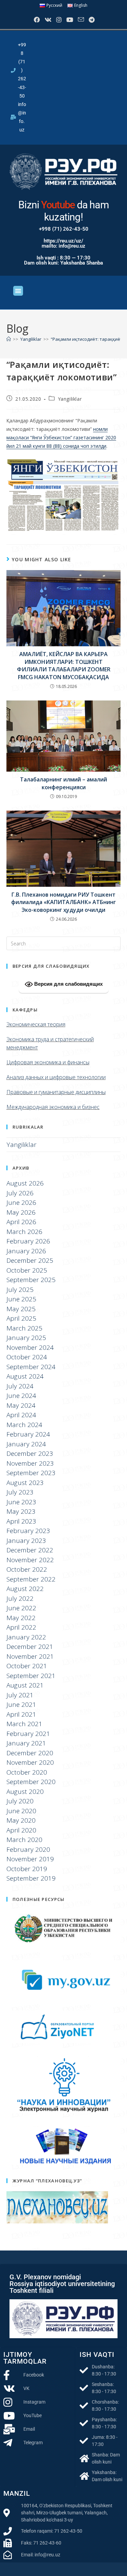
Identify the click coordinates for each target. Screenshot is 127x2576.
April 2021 (21, 1714)
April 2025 (21, 1318)
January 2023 (26, 1541)
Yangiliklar (70, 399)
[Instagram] (58, 20)
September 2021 (31, 1676)
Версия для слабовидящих (68, 984)
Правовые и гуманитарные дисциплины (56, 1092)
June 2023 (21, 1502)
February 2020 (28, 1849)
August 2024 (25, 1376)
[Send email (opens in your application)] (80, 20)
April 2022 (21, 1627)
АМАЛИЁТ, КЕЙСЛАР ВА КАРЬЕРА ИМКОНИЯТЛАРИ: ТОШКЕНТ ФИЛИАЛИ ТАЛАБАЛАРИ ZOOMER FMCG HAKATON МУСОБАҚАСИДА (64, 665)
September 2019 (31, 1878)
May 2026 (21, 1212)
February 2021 (28, 1734)
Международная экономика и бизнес (53, 1107)
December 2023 (30, 1453)
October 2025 (27, 1270)
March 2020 (24, 1840)
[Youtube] (69, 20)
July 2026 (20, 1193)
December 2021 (30, 1647)
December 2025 (30, 1260)
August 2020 (25, 1792)
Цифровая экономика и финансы (48, 1062)
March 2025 (24, 1328)
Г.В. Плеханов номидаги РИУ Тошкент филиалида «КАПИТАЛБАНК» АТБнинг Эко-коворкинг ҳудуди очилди (63, 902)
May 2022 (21, 1618)
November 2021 (30, 1656)
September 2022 (31, 1579)
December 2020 (30, 1753)
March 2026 (24, 1232)
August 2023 (25, 1483)
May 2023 (21, 1511)
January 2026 (26, 1251)
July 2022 (20, 1598)
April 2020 (21, 1830)
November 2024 (30, 1347)
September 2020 (31, 1782)
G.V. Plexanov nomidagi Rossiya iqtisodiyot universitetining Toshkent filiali (62, 2284)
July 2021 (20, 1695)
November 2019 (30, 1859)
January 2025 (26, 1338)
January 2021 (26, 1743)
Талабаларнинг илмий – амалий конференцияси (63, 783)
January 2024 (26, 1444)
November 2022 (30, 1560)
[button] (18, 291)
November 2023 (30, 1463)
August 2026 (25, 1183)
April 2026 (21, 1222)
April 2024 (21, 1415)
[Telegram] (91, 20)
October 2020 (27, 1772)
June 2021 (21, 1704)
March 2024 (24, 1425)
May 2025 (21, 1309)
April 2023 (21, 1521)
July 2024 (20, 1386)
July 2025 (20, 1290)
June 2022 (21, 1608)
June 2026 (21, 1202)
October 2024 (27, 1357)
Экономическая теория (36, 1024)
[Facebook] (36, 20)
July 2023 (20, 1492)
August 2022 (25, 1589)
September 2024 (31, 1367)
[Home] (9, 339)
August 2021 (25, 1685)
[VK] (47, 20)
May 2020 (21, 1820)
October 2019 (27, 1869)
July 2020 (20, 1801)
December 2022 (30, 1550)
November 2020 (30, 1762)
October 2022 (27, 1569)
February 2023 (28, 1531)
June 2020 (21, 1811)
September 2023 (31, 1473)
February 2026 (28, 1241)
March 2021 (24, 1724)
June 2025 (21, 1299)
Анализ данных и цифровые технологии (56, 1077)
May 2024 (21, 1405)
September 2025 (31, 1280)
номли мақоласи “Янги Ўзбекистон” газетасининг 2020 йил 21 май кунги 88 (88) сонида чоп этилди (61, 437)
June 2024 (21, 1396)
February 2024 (28, 1434)
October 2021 (27, 1666)
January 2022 (26, 1637)
